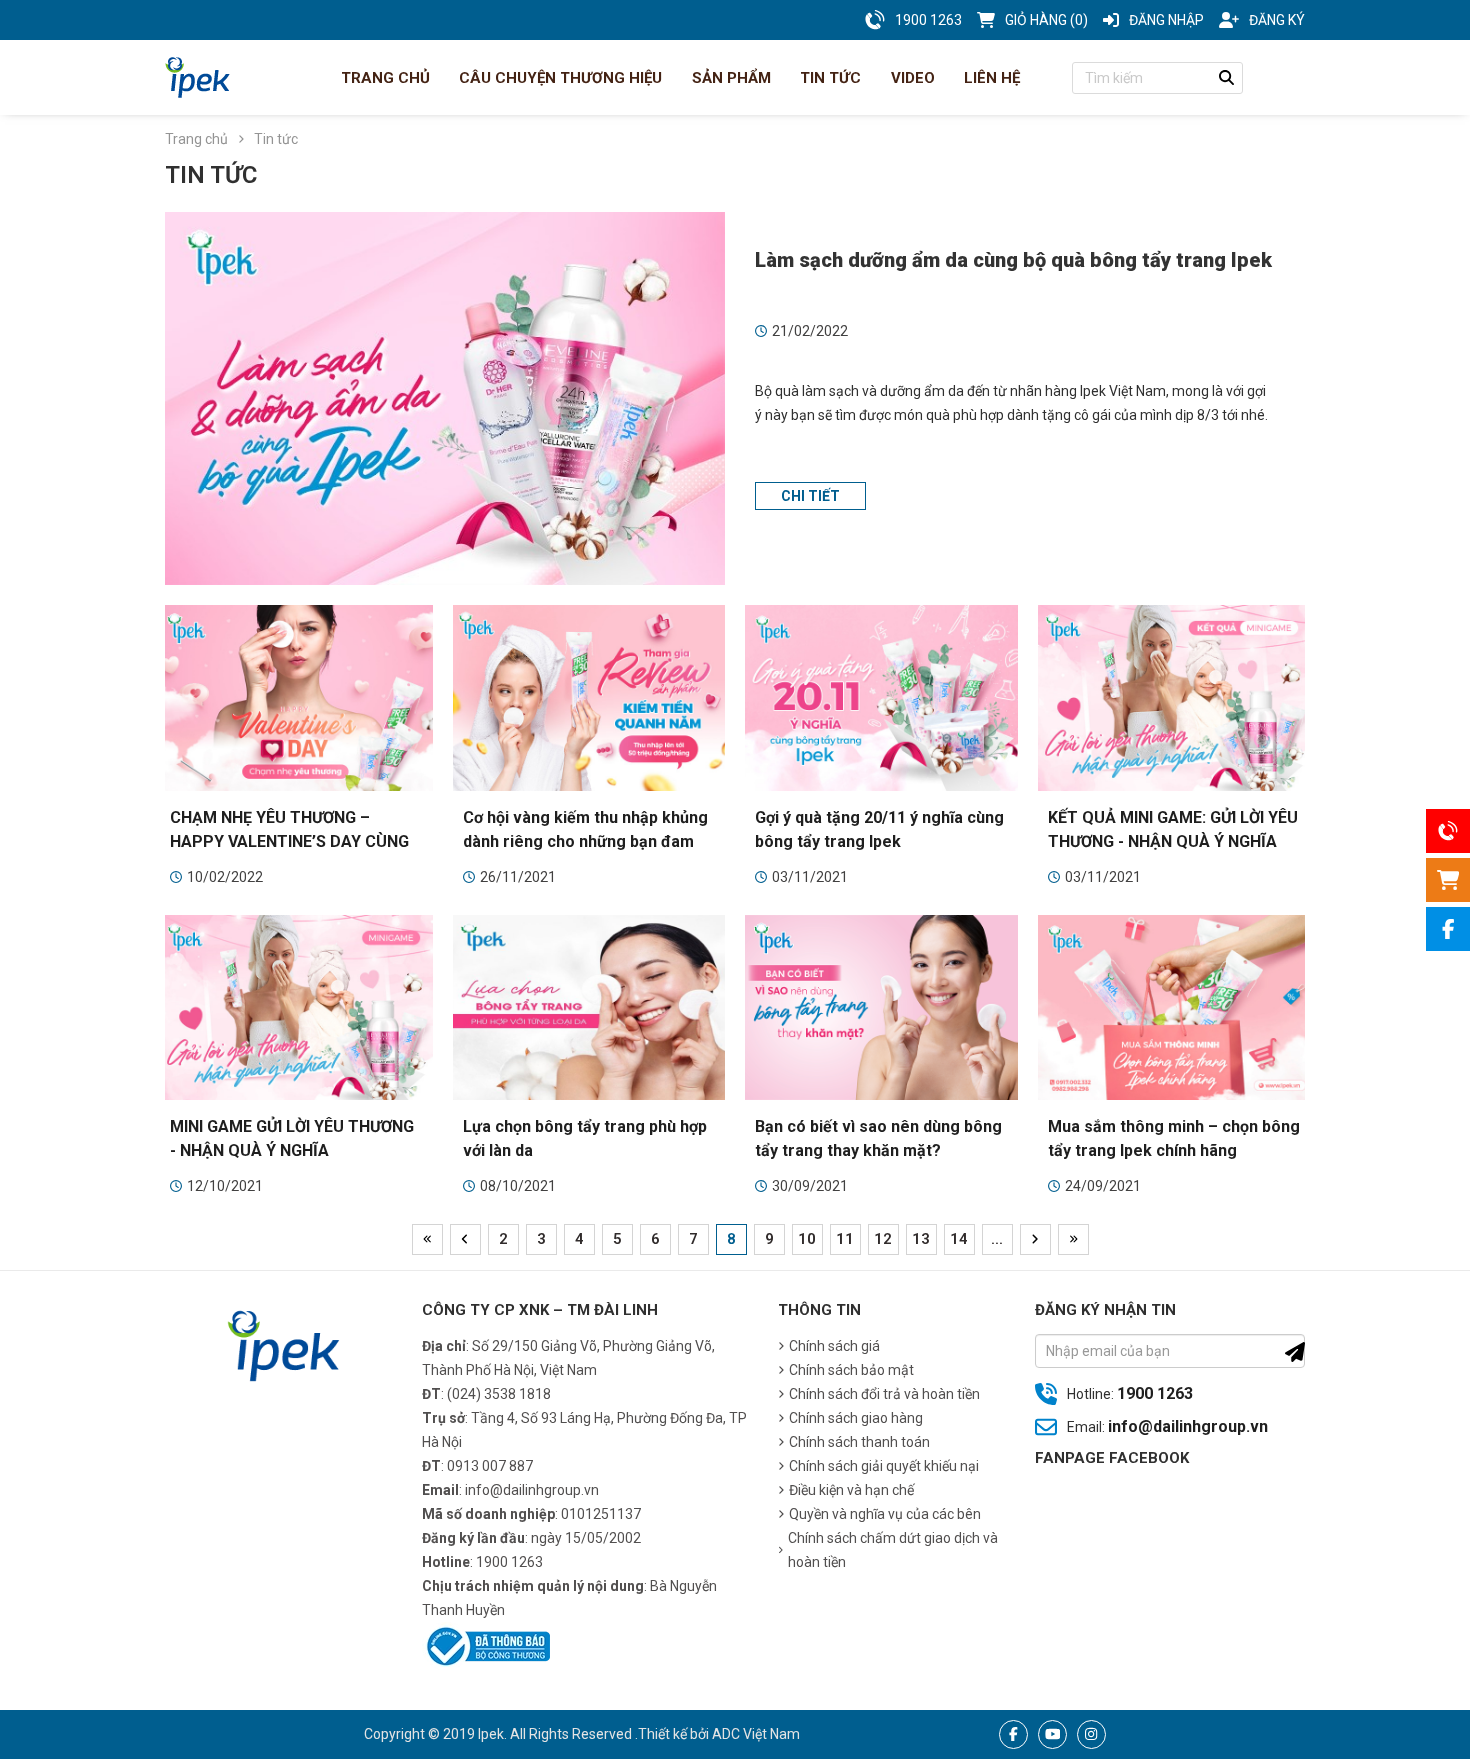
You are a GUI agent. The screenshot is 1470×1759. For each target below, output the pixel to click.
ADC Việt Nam (756, 1734)
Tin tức (828, 78)
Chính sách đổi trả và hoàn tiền (884, 1394)
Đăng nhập (1166, 20)
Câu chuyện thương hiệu (558, 78)
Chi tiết (810, 496)
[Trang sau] (1035, 1239)
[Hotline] (1448, 831)
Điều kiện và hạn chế (851, 1490)
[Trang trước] (465, 1239)
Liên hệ (990, 78)
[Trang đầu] (427, 1239)
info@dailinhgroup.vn (1188, 1426)
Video (911, 78)
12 (883, 1239)
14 (959, 1239)
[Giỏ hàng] (1448, 880)
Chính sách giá (834, 1346)
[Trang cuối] (1073, 1239)
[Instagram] (1091, 1734)
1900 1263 (1155, 1393)
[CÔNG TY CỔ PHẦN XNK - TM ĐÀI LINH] (197, 77)
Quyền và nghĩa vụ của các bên (885, 1514)
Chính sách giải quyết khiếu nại (884, 1466)
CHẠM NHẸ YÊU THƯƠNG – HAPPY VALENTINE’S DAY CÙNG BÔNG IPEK (289, 841)
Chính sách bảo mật (851, 1370)
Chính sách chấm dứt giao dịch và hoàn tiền (893, 1550)
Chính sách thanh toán (859, 1442)
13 (921, 1239)
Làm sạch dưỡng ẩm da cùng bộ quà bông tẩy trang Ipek (1013, 260)
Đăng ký (1277, 20)
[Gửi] (1295, 1352)
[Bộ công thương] (486, 1645)
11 (845, 1239)
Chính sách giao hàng (856, 1418)
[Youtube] (1052, 1734)
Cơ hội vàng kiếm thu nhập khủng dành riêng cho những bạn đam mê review (585, 841)
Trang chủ (383, 78)
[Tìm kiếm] (1227, 78)
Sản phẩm (729, 78)
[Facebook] (1013, 1734)
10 (807, 1239)
